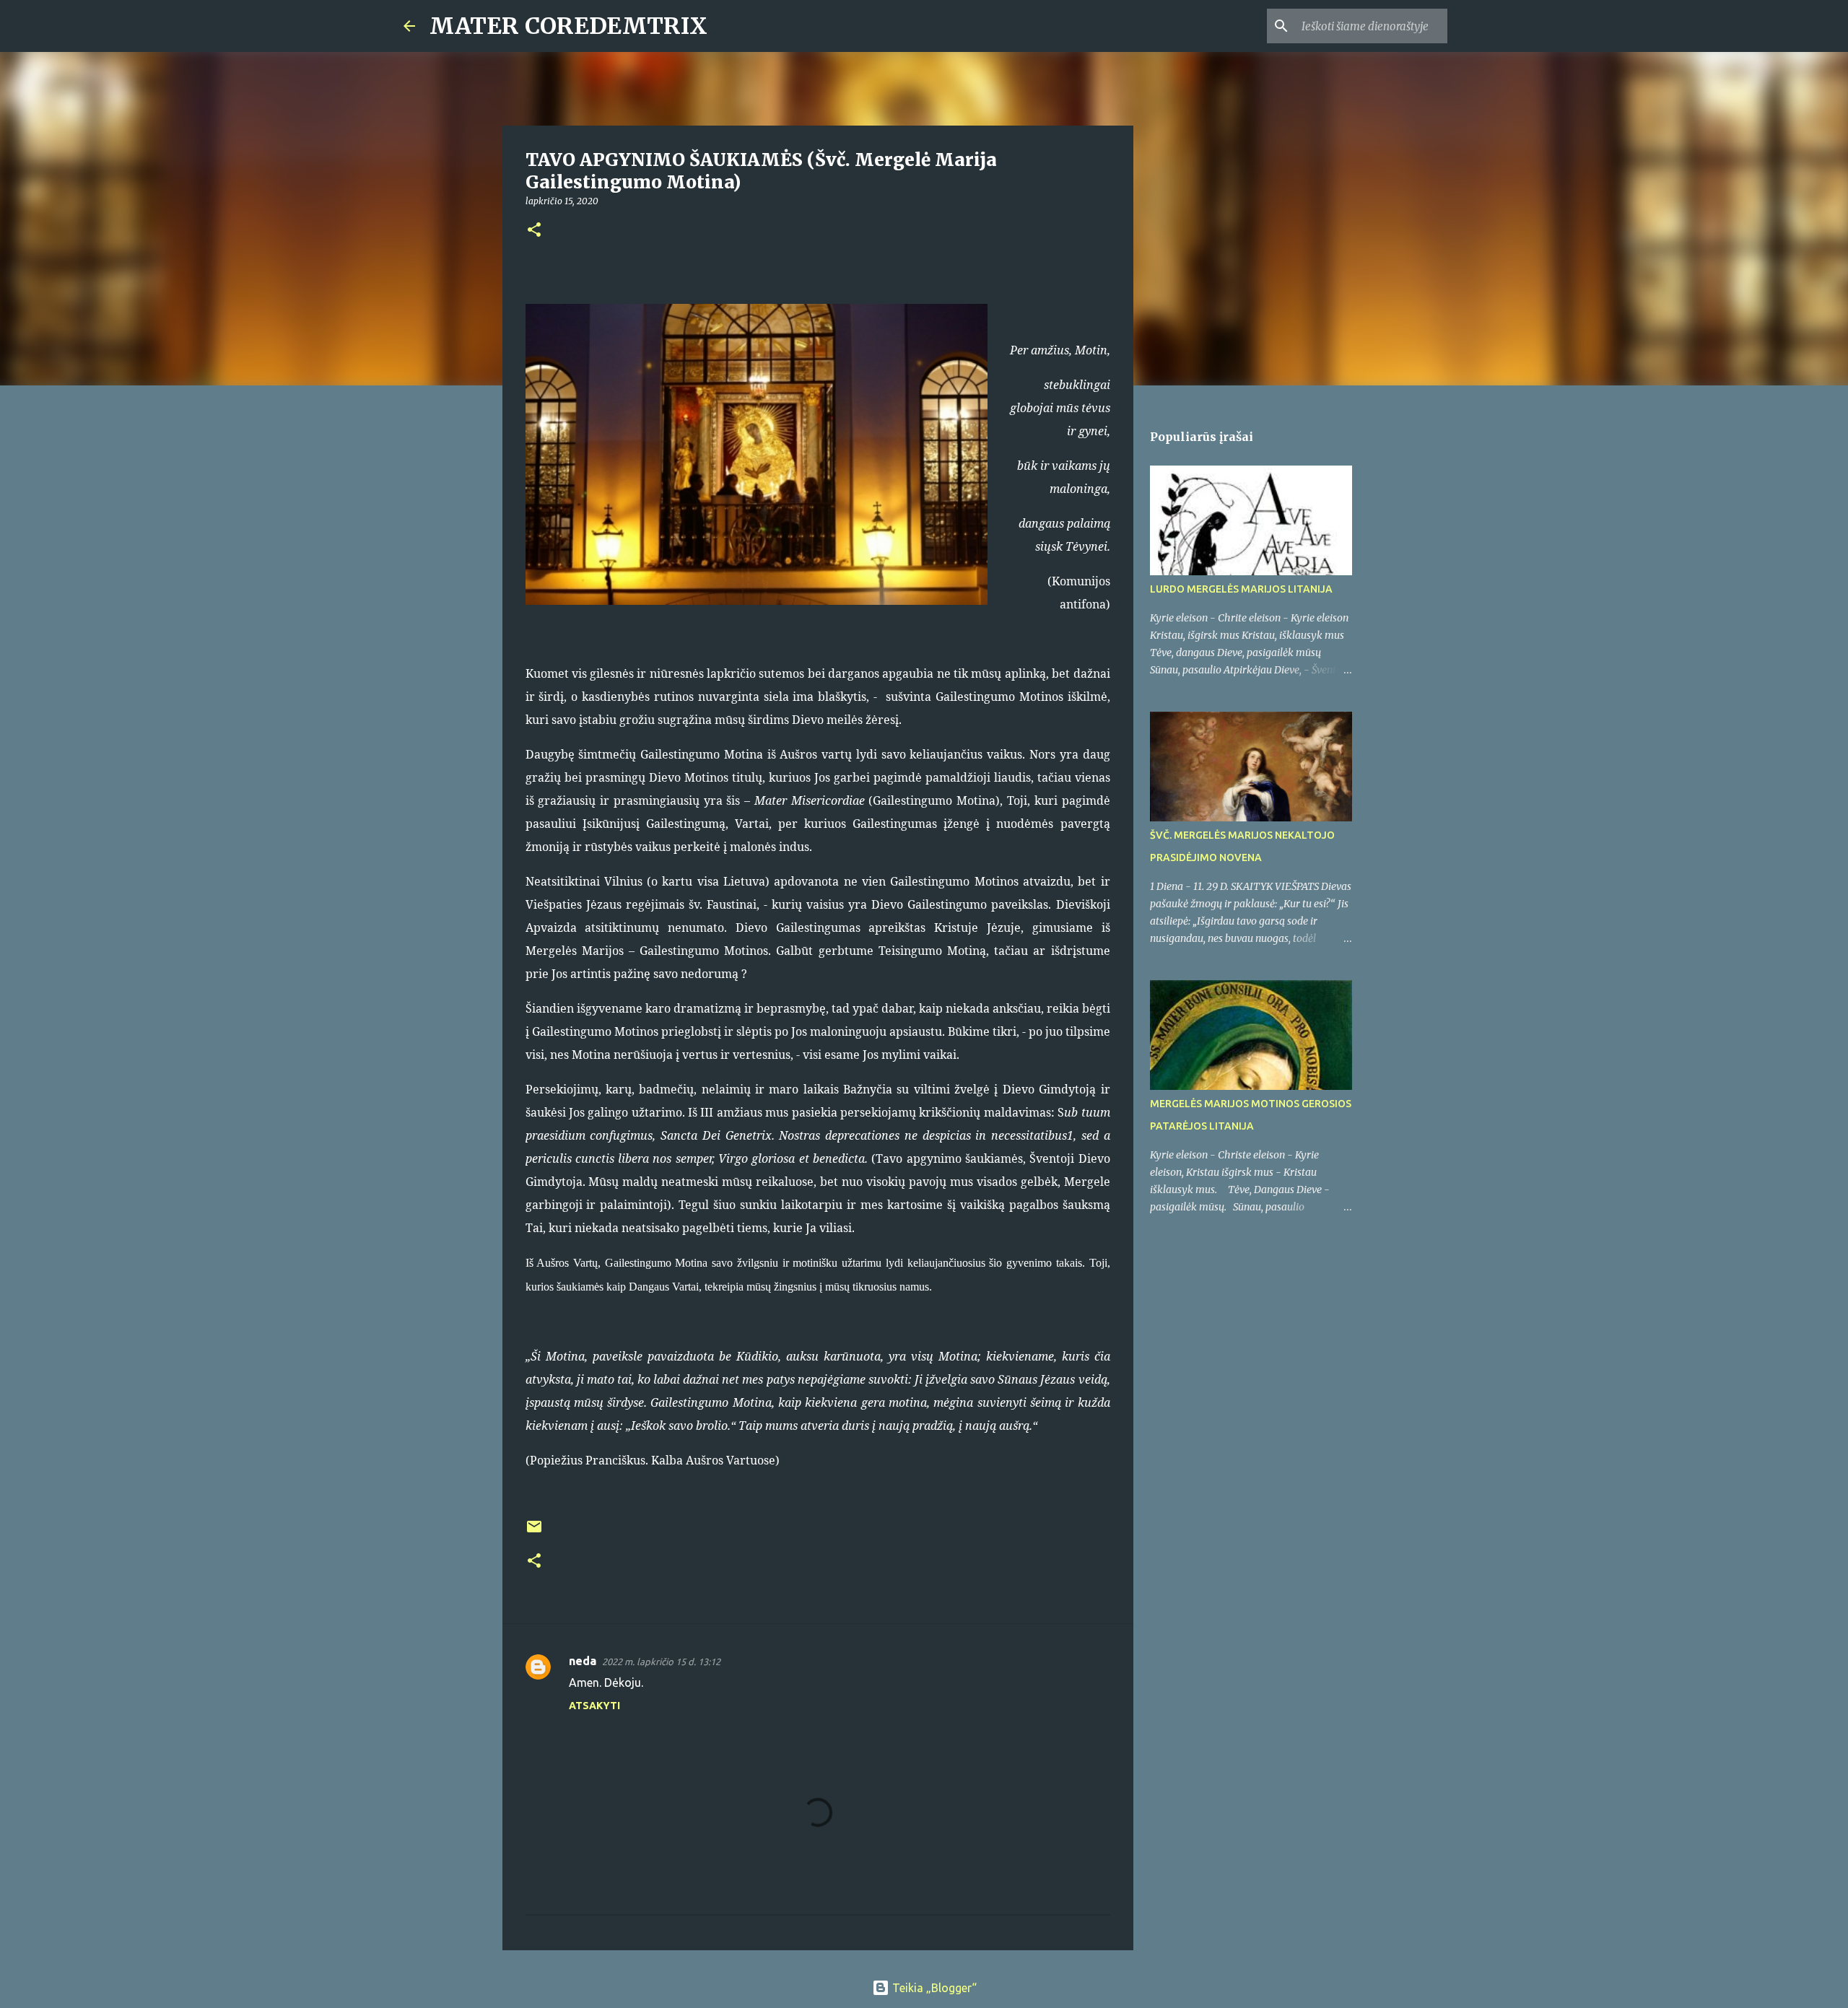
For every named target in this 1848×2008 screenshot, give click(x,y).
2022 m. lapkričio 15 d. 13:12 (661, 1662)
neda (583, 1661)
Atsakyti (594, 1706)
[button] (534, 231)
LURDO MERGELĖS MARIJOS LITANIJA (1241, 589)
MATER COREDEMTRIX (568, 26)
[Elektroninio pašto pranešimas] (534, 1532)
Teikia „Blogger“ (933, 1988)
